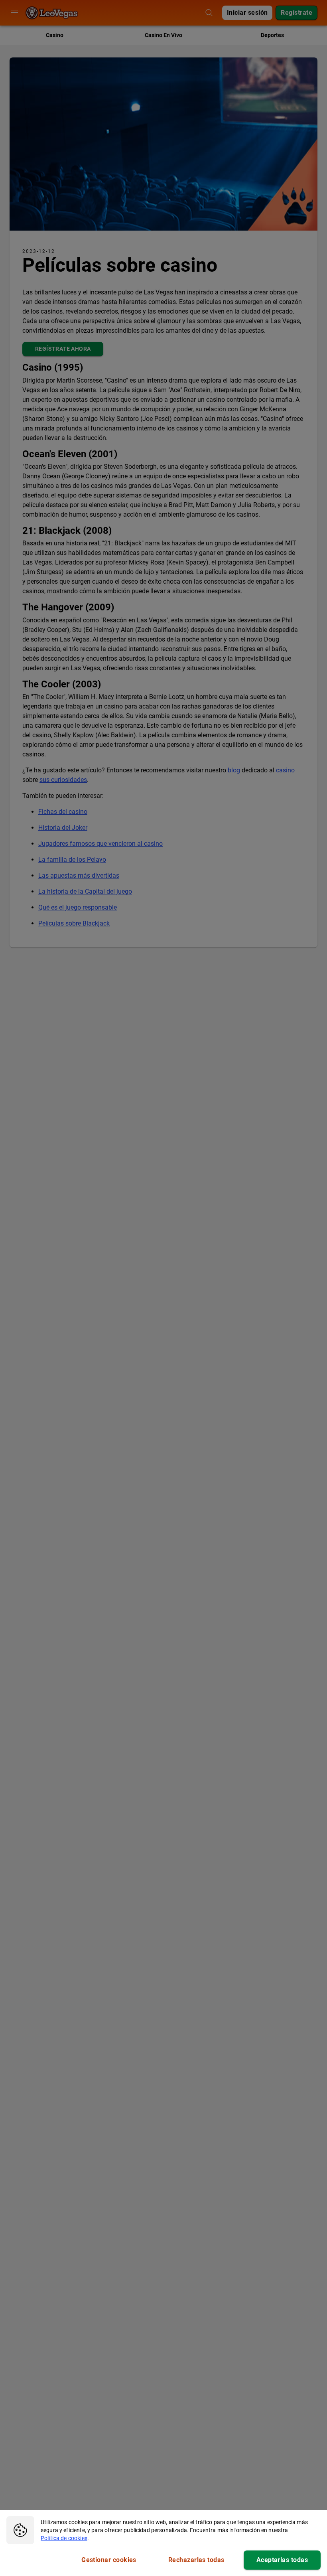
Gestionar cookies (109, 2560)
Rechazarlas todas (196, 2560)
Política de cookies (64, 2538)
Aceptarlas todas (282, 2560)
